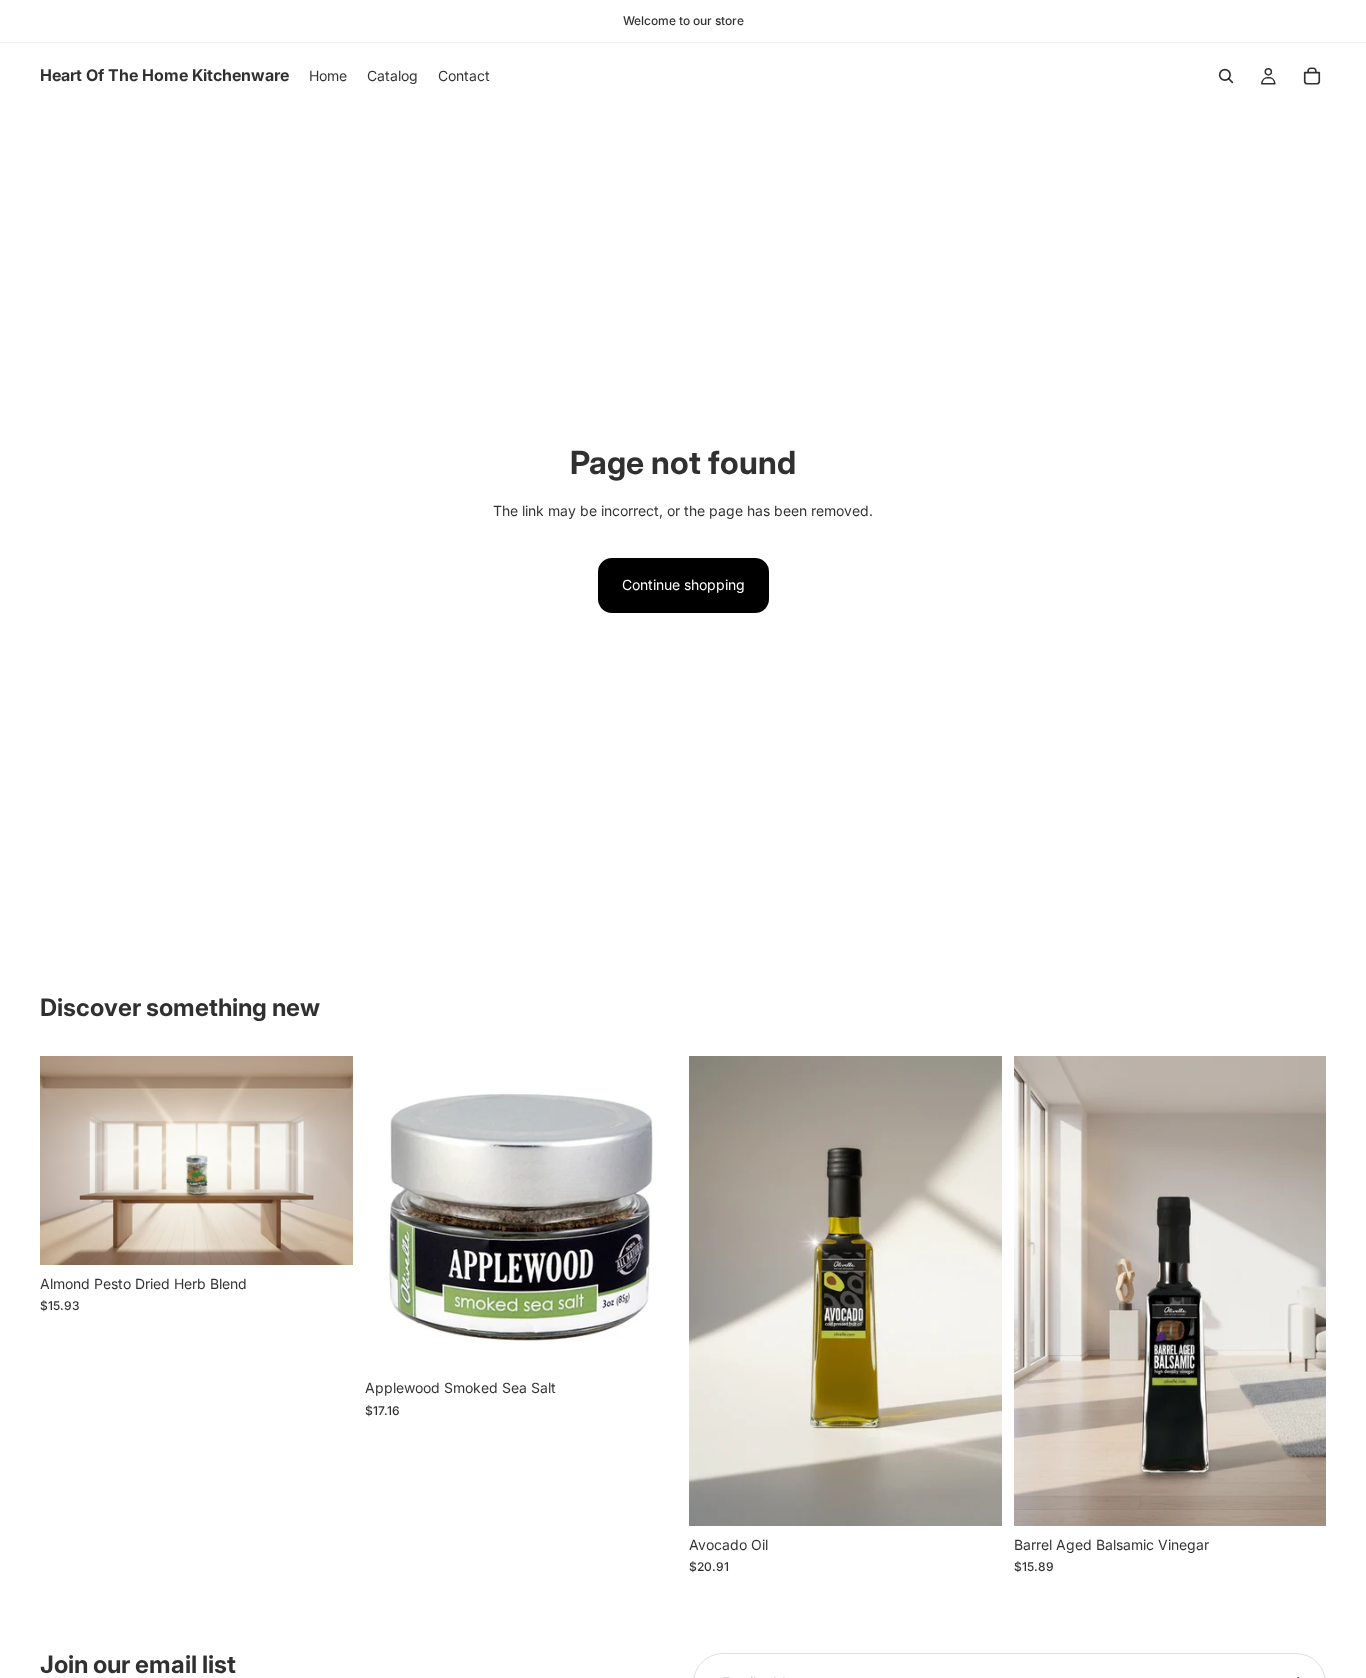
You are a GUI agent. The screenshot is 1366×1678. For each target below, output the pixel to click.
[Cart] (1312, 76)
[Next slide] (972, 1291)
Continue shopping (683, 584)
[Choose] (971, 1495)
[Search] (1226, 76)
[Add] (322, 1234)
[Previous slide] (719, 1291)
